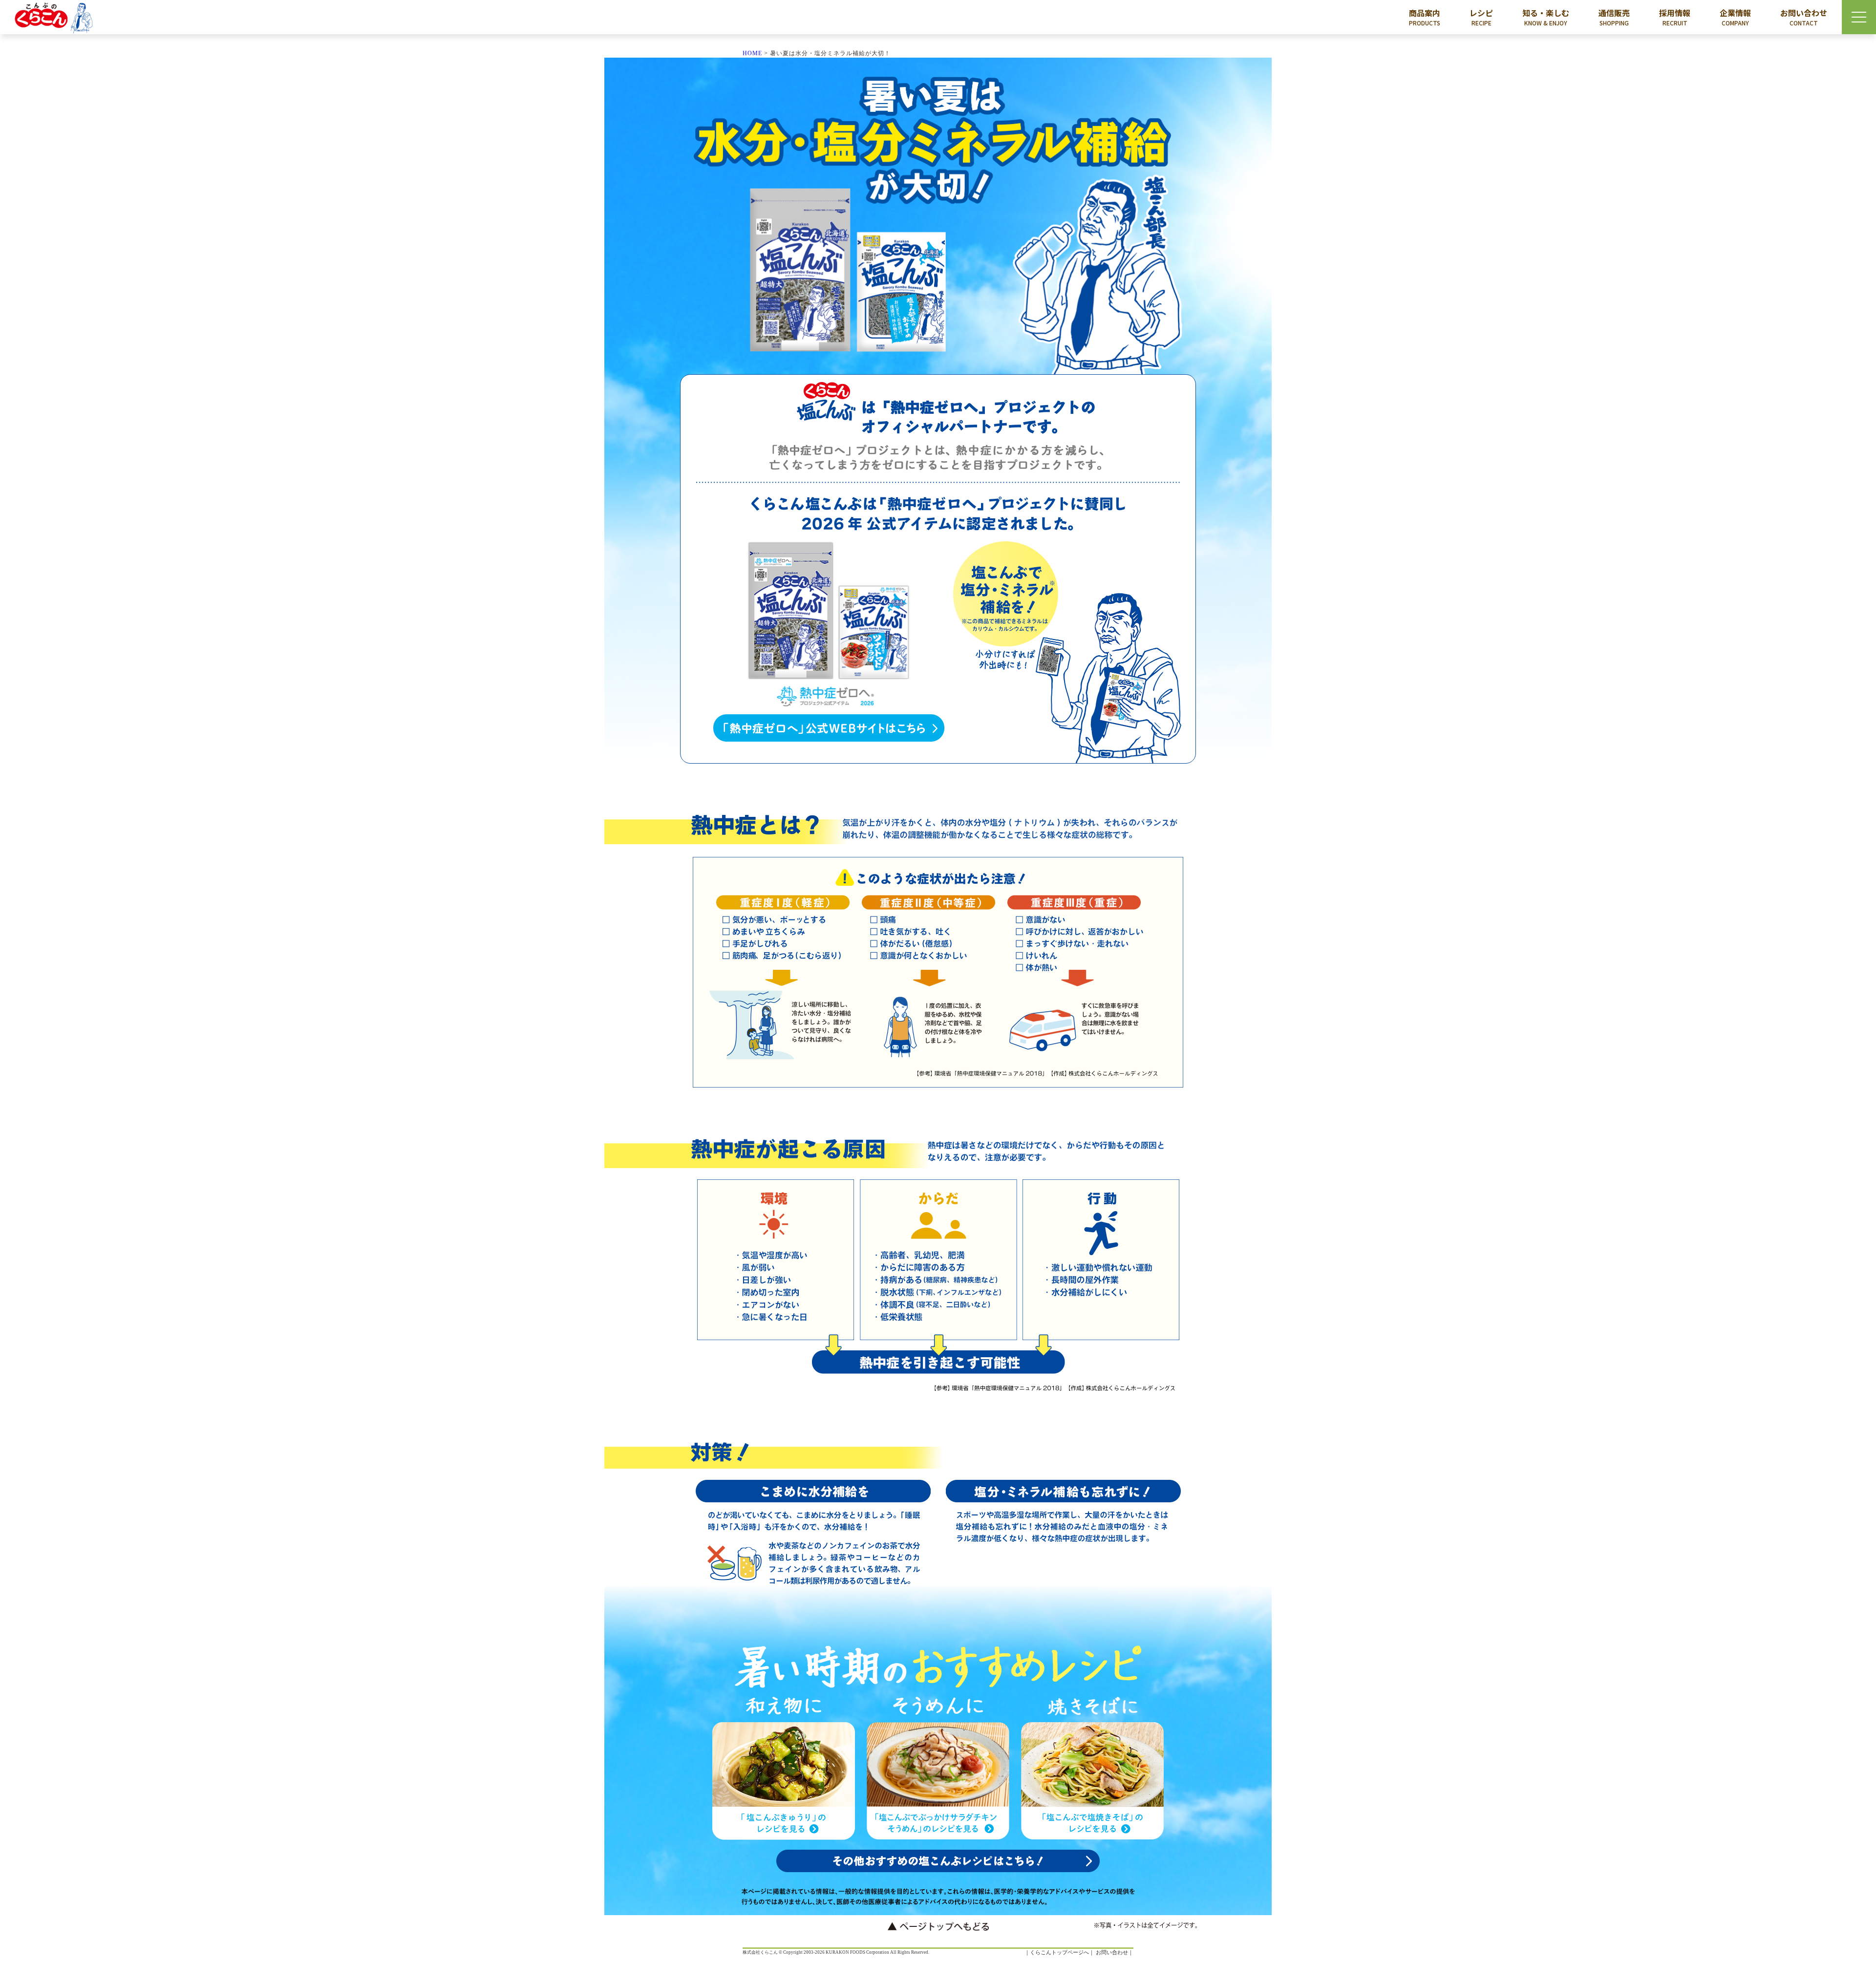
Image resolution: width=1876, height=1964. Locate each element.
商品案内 (1425, 17)
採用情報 (1675, 17)
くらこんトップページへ (1059, 1952)
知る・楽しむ (1546, 17)
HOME (752, 53)
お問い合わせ (1804, 17)
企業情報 (1735, 17)
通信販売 (1614, 17)
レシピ (1481, 17)
